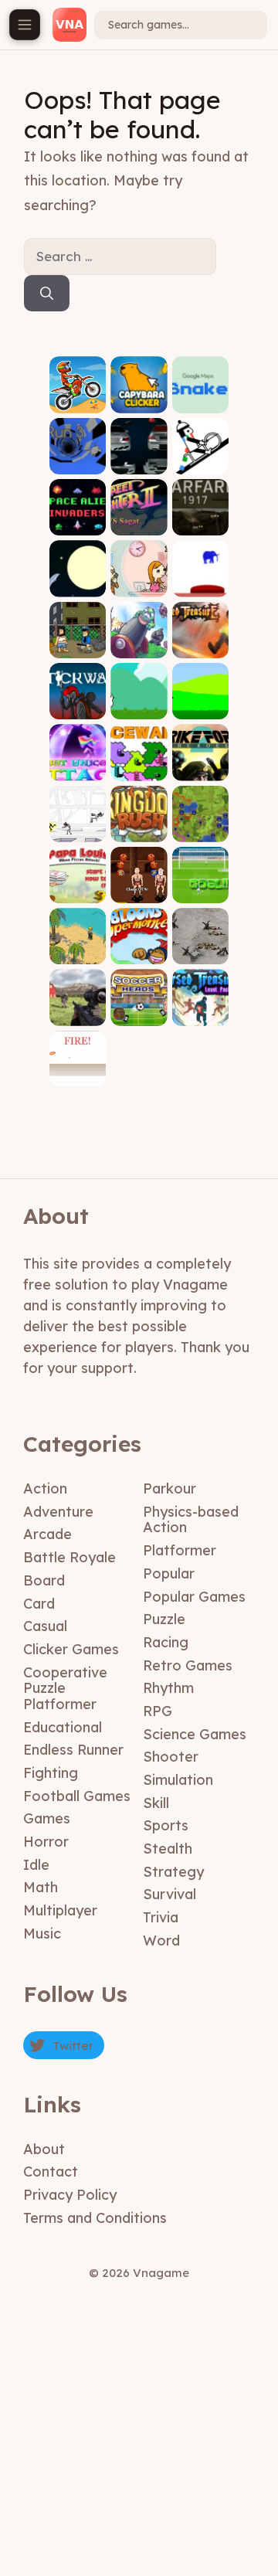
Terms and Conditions (95, 2218)
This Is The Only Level (200, 574)
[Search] (47, 294)
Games (47, 1818)
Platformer (180, 1550)
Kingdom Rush (139, 825)
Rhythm (168, 1688)
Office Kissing (139, 580)
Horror (46, 1842)
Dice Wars (139, 764)
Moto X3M (78, 401)
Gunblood (78, 1075)
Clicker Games (71, 1649)
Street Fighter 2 (139, 519)
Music (42, 1934)
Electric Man (78, 825)
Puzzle (164, 1619)
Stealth (168, 1849)
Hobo (78, 646)
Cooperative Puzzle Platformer (65, 1688)
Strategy (173, 1872)
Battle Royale (69, 1557)
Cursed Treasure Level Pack (200, 998)
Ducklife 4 (139, 703)
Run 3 (78, 462)
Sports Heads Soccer (139, 1004)
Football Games (77, 1796)
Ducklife (200, 707)
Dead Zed (78, 1014)
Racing (166, 1642)
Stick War (78, 707)
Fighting (51, 1773)
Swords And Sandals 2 (139, 881)
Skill (156, 1803)
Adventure (58, 1512)
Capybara (139, 401)
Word (161, 1940)
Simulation (178, 1780)
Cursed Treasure (200, 641)
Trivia (161, 1917)
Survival (170, 1894)
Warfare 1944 (200, 948)
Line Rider (200, 462)
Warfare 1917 (200, 519)
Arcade (47, 1534)
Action (45, 1489)
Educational (63, 1727)
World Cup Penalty (200, 881)
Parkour (170, 1489)
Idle (36, 1865)
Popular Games (194, 1597)
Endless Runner (73, 1750)
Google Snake (200, 396)
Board (44, 1580)
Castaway (78, 953)
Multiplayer (60, 1910)
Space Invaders (78, 519)
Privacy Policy (70, 2195)
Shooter (171, 1757)
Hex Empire (200, 825)
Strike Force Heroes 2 (200, 758)
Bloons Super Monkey (139, 942)
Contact (51, 2172)
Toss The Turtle (139, 641)
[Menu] (25, 25)
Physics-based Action (191, 1520)
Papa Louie (78, 887)
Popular (169, 1573)
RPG (158, 1711)
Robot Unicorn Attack (78, 758)
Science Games (195, 1734)
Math (41, 1887)
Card (39, 1604)
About (44, 2149)
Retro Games (188, 1665)
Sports (166, 1825)
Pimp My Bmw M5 (139, 457)
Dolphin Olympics (78, 580)
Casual (45, 1626)
